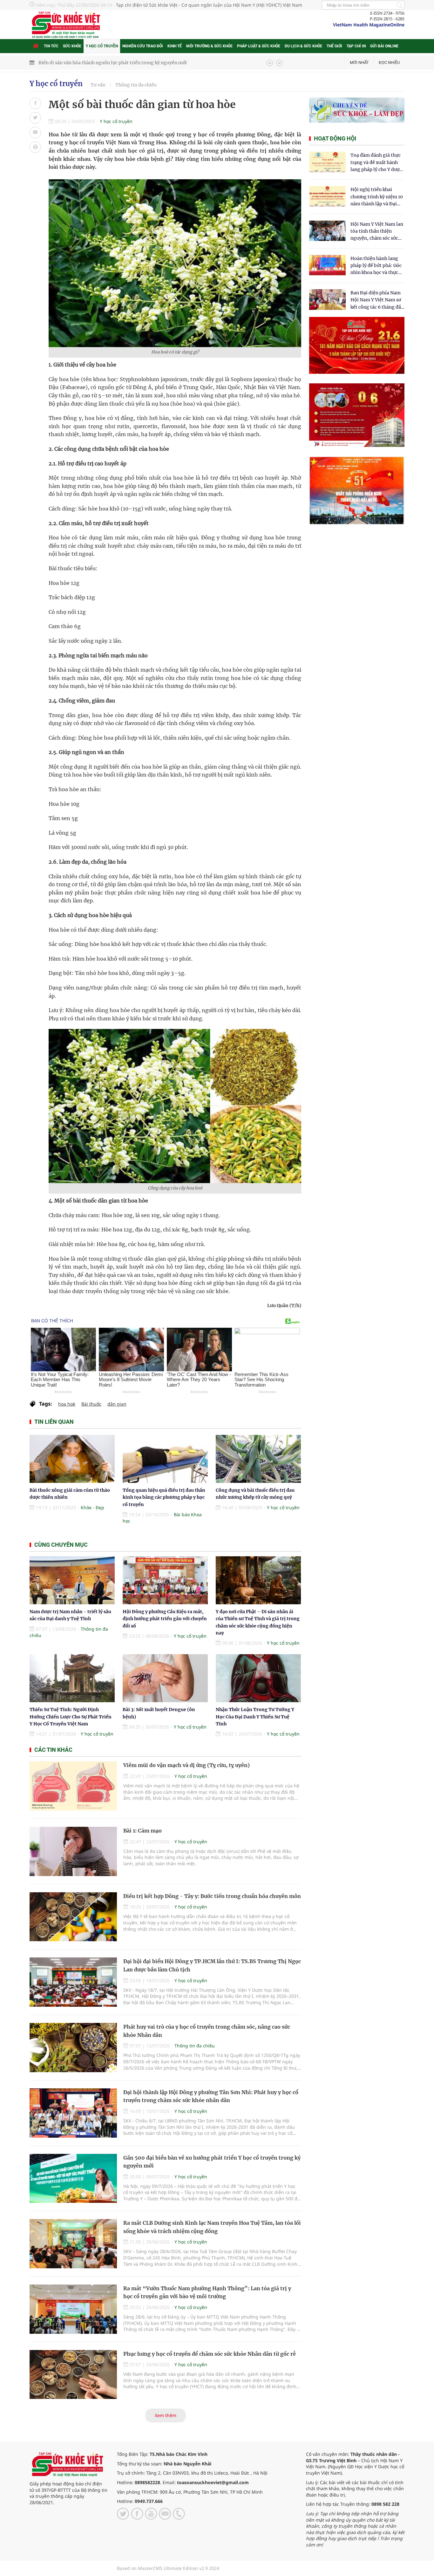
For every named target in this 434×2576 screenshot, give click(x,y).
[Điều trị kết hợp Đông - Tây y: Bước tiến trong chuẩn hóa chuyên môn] (73, 1917)
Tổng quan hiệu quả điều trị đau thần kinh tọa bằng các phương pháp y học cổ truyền (164, 1497)
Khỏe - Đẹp (92, 1507)
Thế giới (334, 46)
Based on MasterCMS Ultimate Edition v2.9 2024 (168, 2568)
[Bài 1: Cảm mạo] (73, 1851)
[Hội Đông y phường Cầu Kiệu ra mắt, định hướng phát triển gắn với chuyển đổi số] (165, 1580)
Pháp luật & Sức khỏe (259, 46)
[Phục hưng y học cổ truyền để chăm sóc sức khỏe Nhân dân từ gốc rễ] (73, 2375)
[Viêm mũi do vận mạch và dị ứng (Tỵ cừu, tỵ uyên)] (73, 1786)
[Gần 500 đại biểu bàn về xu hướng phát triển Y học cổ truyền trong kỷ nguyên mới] (73, 2179)
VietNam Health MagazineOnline (369, 25)
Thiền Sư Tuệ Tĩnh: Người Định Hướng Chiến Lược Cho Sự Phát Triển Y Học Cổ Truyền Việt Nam (71, 1717)
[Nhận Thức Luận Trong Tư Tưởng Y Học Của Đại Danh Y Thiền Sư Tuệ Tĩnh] (258, 1678)
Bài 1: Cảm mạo (142, 1831)
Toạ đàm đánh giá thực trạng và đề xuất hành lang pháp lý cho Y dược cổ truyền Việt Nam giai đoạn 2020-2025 (376, 163)
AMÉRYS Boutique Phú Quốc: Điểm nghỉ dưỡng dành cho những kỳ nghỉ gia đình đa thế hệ (137, 63)
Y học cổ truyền (102, 46)
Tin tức (51, 46)
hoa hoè (67, 1404)
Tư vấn (98, 85)
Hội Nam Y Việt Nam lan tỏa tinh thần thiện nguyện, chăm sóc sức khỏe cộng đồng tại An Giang (377, 232)
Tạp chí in (356, 46)
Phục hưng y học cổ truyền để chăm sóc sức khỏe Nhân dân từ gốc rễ (210, 2354)
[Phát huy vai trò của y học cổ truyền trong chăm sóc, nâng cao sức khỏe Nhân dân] (73, 2048)
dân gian (117, 1404)
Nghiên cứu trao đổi (143, 46)
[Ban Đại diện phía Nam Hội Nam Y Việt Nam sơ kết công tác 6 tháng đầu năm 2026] (327, 300)
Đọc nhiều (389, 62)
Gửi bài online (384, 46)
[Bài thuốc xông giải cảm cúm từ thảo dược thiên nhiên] (72, 1459)
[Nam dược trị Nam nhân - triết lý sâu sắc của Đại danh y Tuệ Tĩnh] (72, 1580)
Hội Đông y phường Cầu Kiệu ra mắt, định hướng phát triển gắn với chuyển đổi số (165, 1619)
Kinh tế (175, 46)
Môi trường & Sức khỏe (209, 46)
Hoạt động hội (335, 138)
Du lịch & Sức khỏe (303, 46)
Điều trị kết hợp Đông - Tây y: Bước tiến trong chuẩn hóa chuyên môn (212, 1896)
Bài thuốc (91, 1404)
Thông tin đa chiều (136, 85)
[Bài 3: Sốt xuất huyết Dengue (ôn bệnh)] (165, 1678)
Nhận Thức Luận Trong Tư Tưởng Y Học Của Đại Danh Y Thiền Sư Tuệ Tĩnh (255, 1717)
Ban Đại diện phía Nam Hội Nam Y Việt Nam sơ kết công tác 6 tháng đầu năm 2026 (377, 300)
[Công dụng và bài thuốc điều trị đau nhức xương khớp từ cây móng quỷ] (258, 1459)
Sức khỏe (72, 46)
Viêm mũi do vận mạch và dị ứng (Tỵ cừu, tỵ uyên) (186, 1765)
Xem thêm (166, 2415)
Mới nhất (359, 62)
